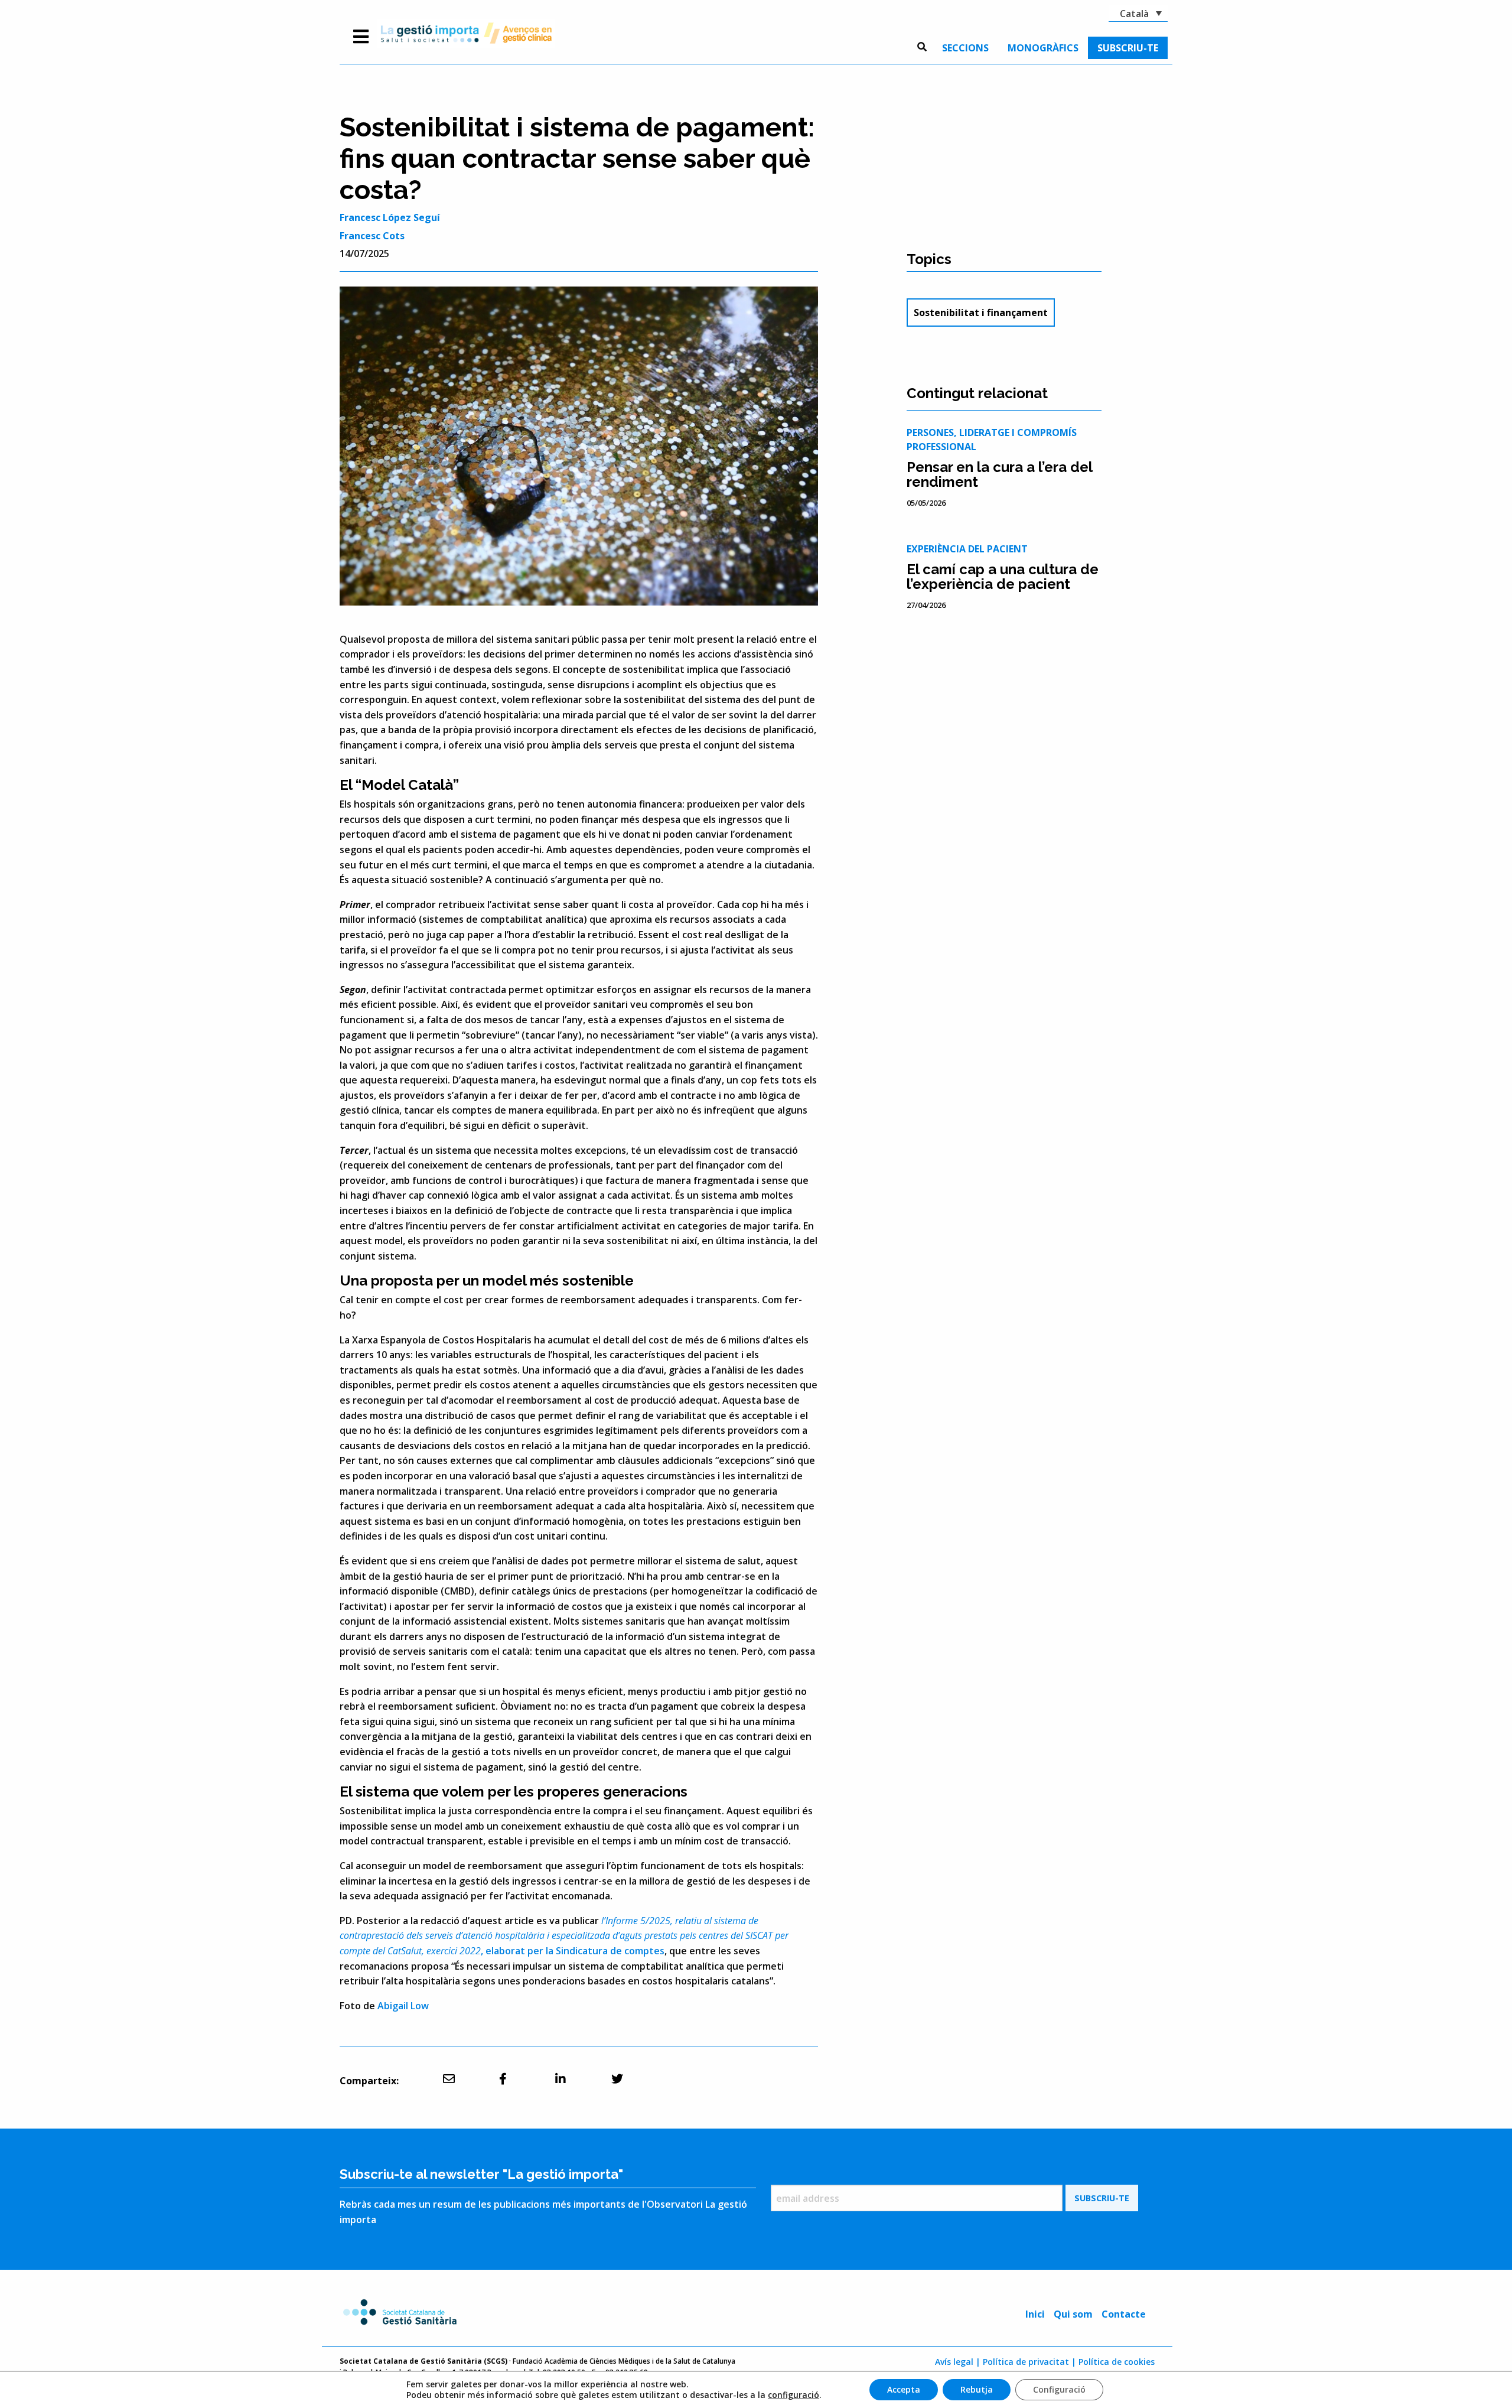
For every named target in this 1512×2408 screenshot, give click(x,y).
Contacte (1124, 2314)
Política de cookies (1117, 2362)
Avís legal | (958, 2362)
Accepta (904, 2389)
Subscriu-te (1128, 48)
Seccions (965, 48)
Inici (1035, 2314)
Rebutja (977, 2389)
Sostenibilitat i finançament (981, 313)
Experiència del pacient (967, 549)
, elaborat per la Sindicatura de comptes (564, 1936)
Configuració (1059, 2389)
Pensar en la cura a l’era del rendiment (999, 474)
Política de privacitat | (1029, 2362)
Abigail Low (403, 2006)
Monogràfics (1043, 48)
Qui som (1073, 2314)
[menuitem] (965, 48)
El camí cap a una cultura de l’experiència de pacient (1003, 577)
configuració (794, 2395)
